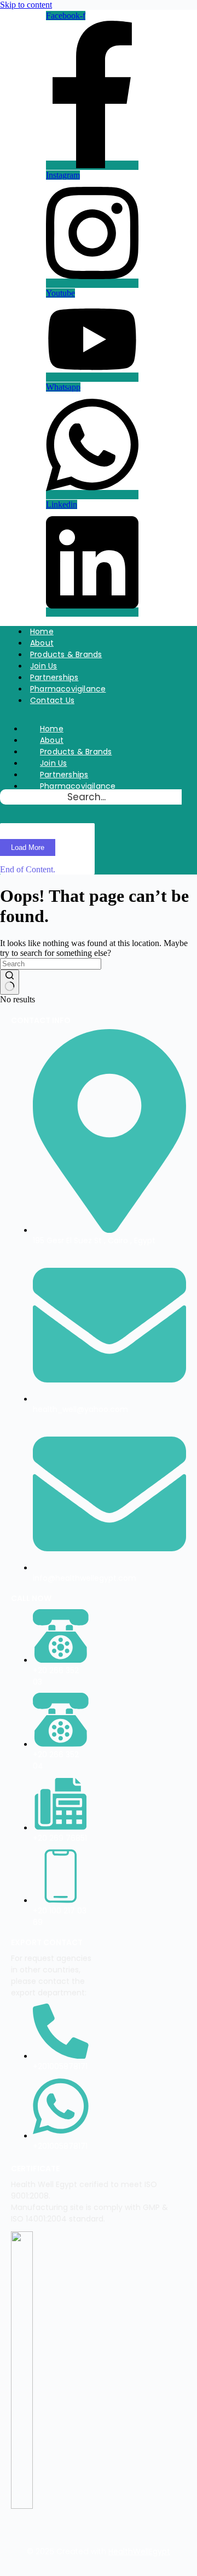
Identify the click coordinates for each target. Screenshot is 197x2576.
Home (42, 631)
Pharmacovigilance (68, 689)
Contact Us (52, 700)
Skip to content (26, 5)
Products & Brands (66, 654)
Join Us (44, 666)
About (42, 643)
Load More (28, 847)
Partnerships (54, 677)
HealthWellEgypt (139, 2551)
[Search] (10, 812)
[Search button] (10, 982)
